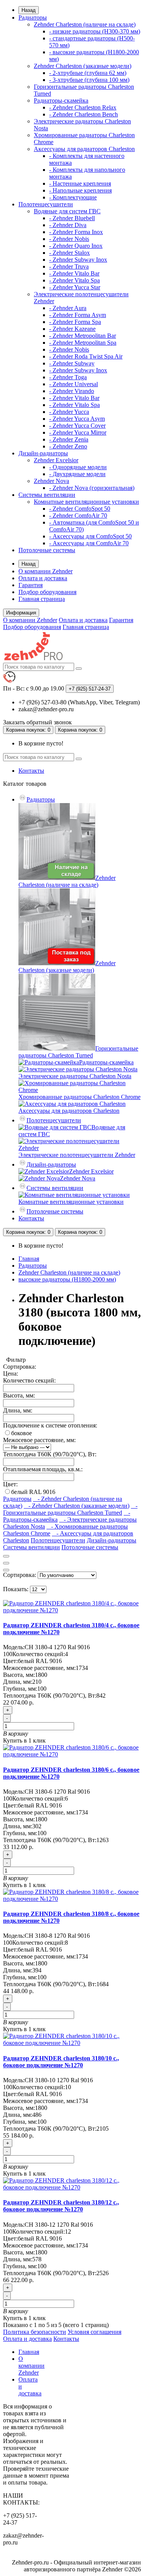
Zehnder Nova (51, 481)
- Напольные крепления (80, 190)
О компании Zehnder (46, 571)
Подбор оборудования (47, 592)
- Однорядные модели (78, 467)
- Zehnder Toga (68, 377)
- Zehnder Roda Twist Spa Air (86, 356)
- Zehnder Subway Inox (78, 260)
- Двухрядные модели (77, 474)
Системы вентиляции (47, 495)
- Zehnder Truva (69, 266)
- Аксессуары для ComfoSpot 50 (90, 536)
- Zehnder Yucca (69, 412)
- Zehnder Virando (72, 391)
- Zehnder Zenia (69, 439)
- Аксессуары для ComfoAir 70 (89, 543)
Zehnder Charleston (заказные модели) (83, 66)
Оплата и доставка (43, 578)
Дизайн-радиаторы (43, 453)
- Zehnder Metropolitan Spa (83, 343)
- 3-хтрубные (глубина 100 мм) (89, 80)
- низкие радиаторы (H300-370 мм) (95, 31)
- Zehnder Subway (72, 363)
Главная (29, 1259)
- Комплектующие (73, 197)
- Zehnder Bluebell (72, 218)
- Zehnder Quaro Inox (76, 246)
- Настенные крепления (80, 183)
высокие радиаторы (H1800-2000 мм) (67, 1279)
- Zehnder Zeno (68, 446)
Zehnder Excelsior (56, 460)
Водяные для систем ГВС (67, 211)
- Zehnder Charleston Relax (83, 107)
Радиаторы (33, 17)
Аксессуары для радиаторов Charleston (84, 149)
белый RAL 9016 (33, 1492)
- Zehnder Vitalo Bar (74, 273)
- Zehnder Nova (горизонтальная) (92, 488)
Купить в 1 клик (24, 1740)
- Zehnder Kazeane (72, 329)
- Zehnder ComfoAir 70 (78, 515)
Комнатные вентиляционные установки (86, 502)
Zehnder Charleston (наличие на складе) (85, 24)
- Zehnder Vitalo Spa (74, 280)
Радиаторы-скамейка (61, 100)
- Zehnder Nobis (69, 239)
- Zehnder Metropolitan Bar (83, 336)
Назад (29, 10)
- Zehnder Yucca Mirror (78, 432)
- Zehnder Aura (68, 308)
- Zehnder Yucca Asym (77, 419)
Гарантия (31, 585)
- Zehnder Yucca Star (75, 287)
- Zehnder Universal (74, 384)
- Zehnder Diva (68, 225)
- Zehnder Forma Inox (76, 232)
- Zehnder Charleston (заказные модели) (77, 1506)
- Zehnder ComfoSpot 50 (80, 509)
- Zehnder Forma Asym (78, 315)
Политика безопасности (35, 2332)
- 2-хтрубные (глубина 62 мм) (88, 73)
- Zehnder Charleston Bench (84, 114)
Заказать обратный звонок (37, 722)
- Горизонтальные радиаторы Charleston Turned (70, 1509)
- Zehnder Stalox (70, 253)
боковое (22, 1433)
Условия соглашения (94, 2332)
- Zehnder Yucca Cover (77, 426)
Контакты (31, 771)
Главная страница (42, 599)
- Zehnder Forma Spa (75, 322)
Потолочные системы (47, 550)
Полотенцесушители (46, 204)
